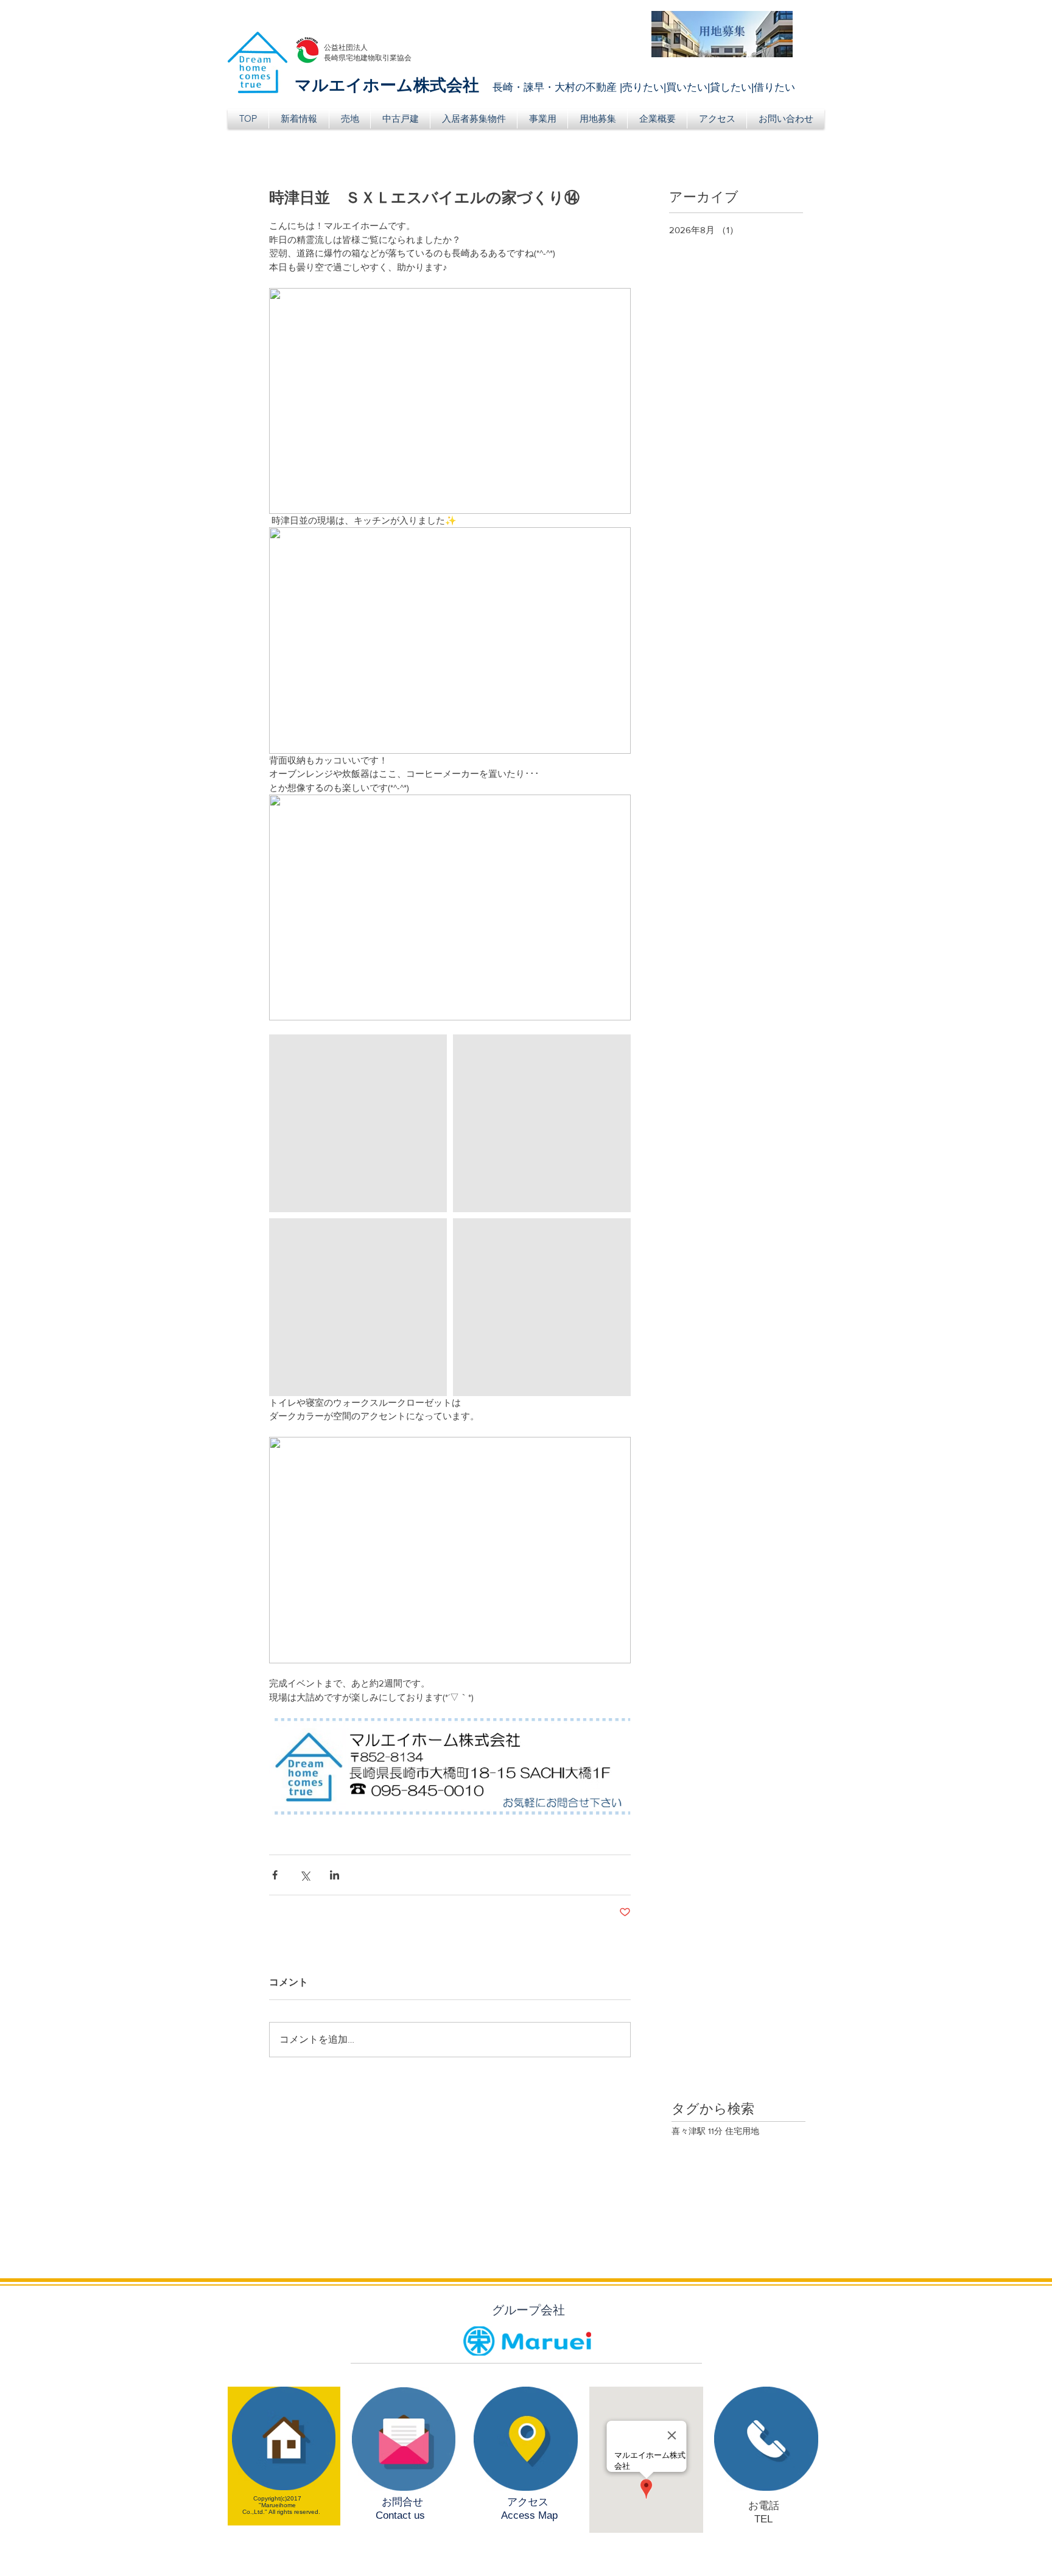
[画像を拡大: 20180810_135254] (542, 1307)
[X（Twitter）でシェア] (305, 1875)
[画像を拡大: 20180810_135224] (358, 1123)
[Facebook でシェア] (275, 1875)
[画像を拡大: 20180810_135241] (358, 1307)
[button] (350, 119)
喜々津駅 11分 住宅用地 (715, 2131)
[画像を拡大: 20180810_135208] (542, 1123)
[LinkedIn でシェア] (335, 1875)
